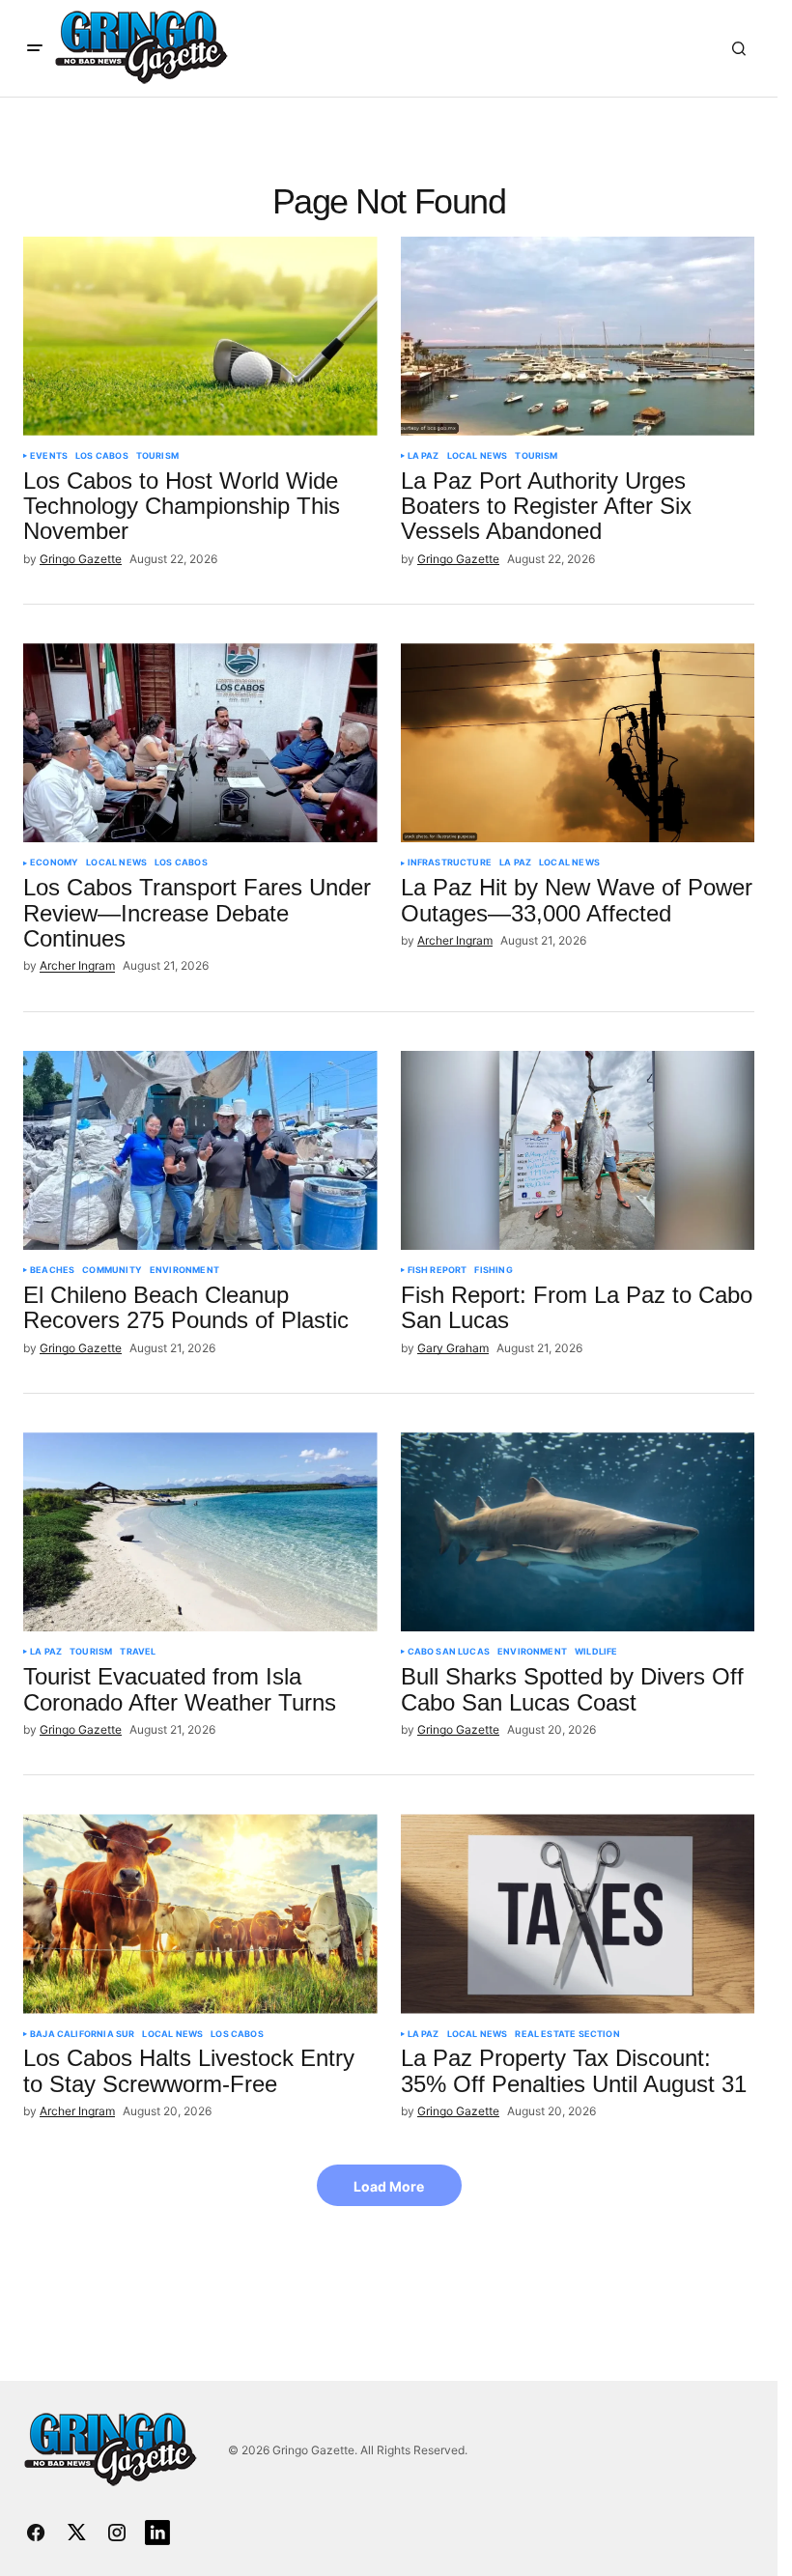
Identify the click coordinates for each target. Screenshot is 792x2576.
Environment (184, 1270)
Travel (138, 1652)
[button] (35, 48)
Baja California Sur (82, 2034)
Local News (478, 456)
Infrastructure (450, 863)
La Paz (424, 456)
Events (49, 456)
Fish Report (438, 1270)
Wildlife (596, 1652)
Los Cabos (102, 456)
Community (112, 1270)
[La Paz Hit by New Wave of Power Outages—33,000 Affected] (578, 743)
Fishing (493, 1270)
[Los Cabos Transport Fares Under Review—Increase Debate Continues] (200, 743)
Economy (54, 863)
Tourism (157, 456)
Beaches (52, 1270)
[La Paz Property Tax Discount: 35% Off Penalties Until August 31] (578, 1913)
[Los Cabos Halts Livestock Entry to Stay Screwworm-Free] (200, 1913)
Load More (389, 2186)
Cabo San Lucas (449, 1652)
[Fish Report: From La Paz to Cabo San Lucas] (578, 1150)
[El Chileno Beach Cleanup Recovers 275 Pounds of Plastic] (200, 1150)
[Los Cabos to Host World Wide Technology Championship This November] (200, 336)
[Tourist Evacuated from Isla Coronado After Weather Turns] (200, 1532)
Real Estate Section (567, 2034)
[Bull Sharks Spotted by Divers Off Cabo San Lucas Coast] (578, 1532)
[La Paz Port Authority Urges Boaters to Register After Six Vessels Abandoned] (578, 336)
